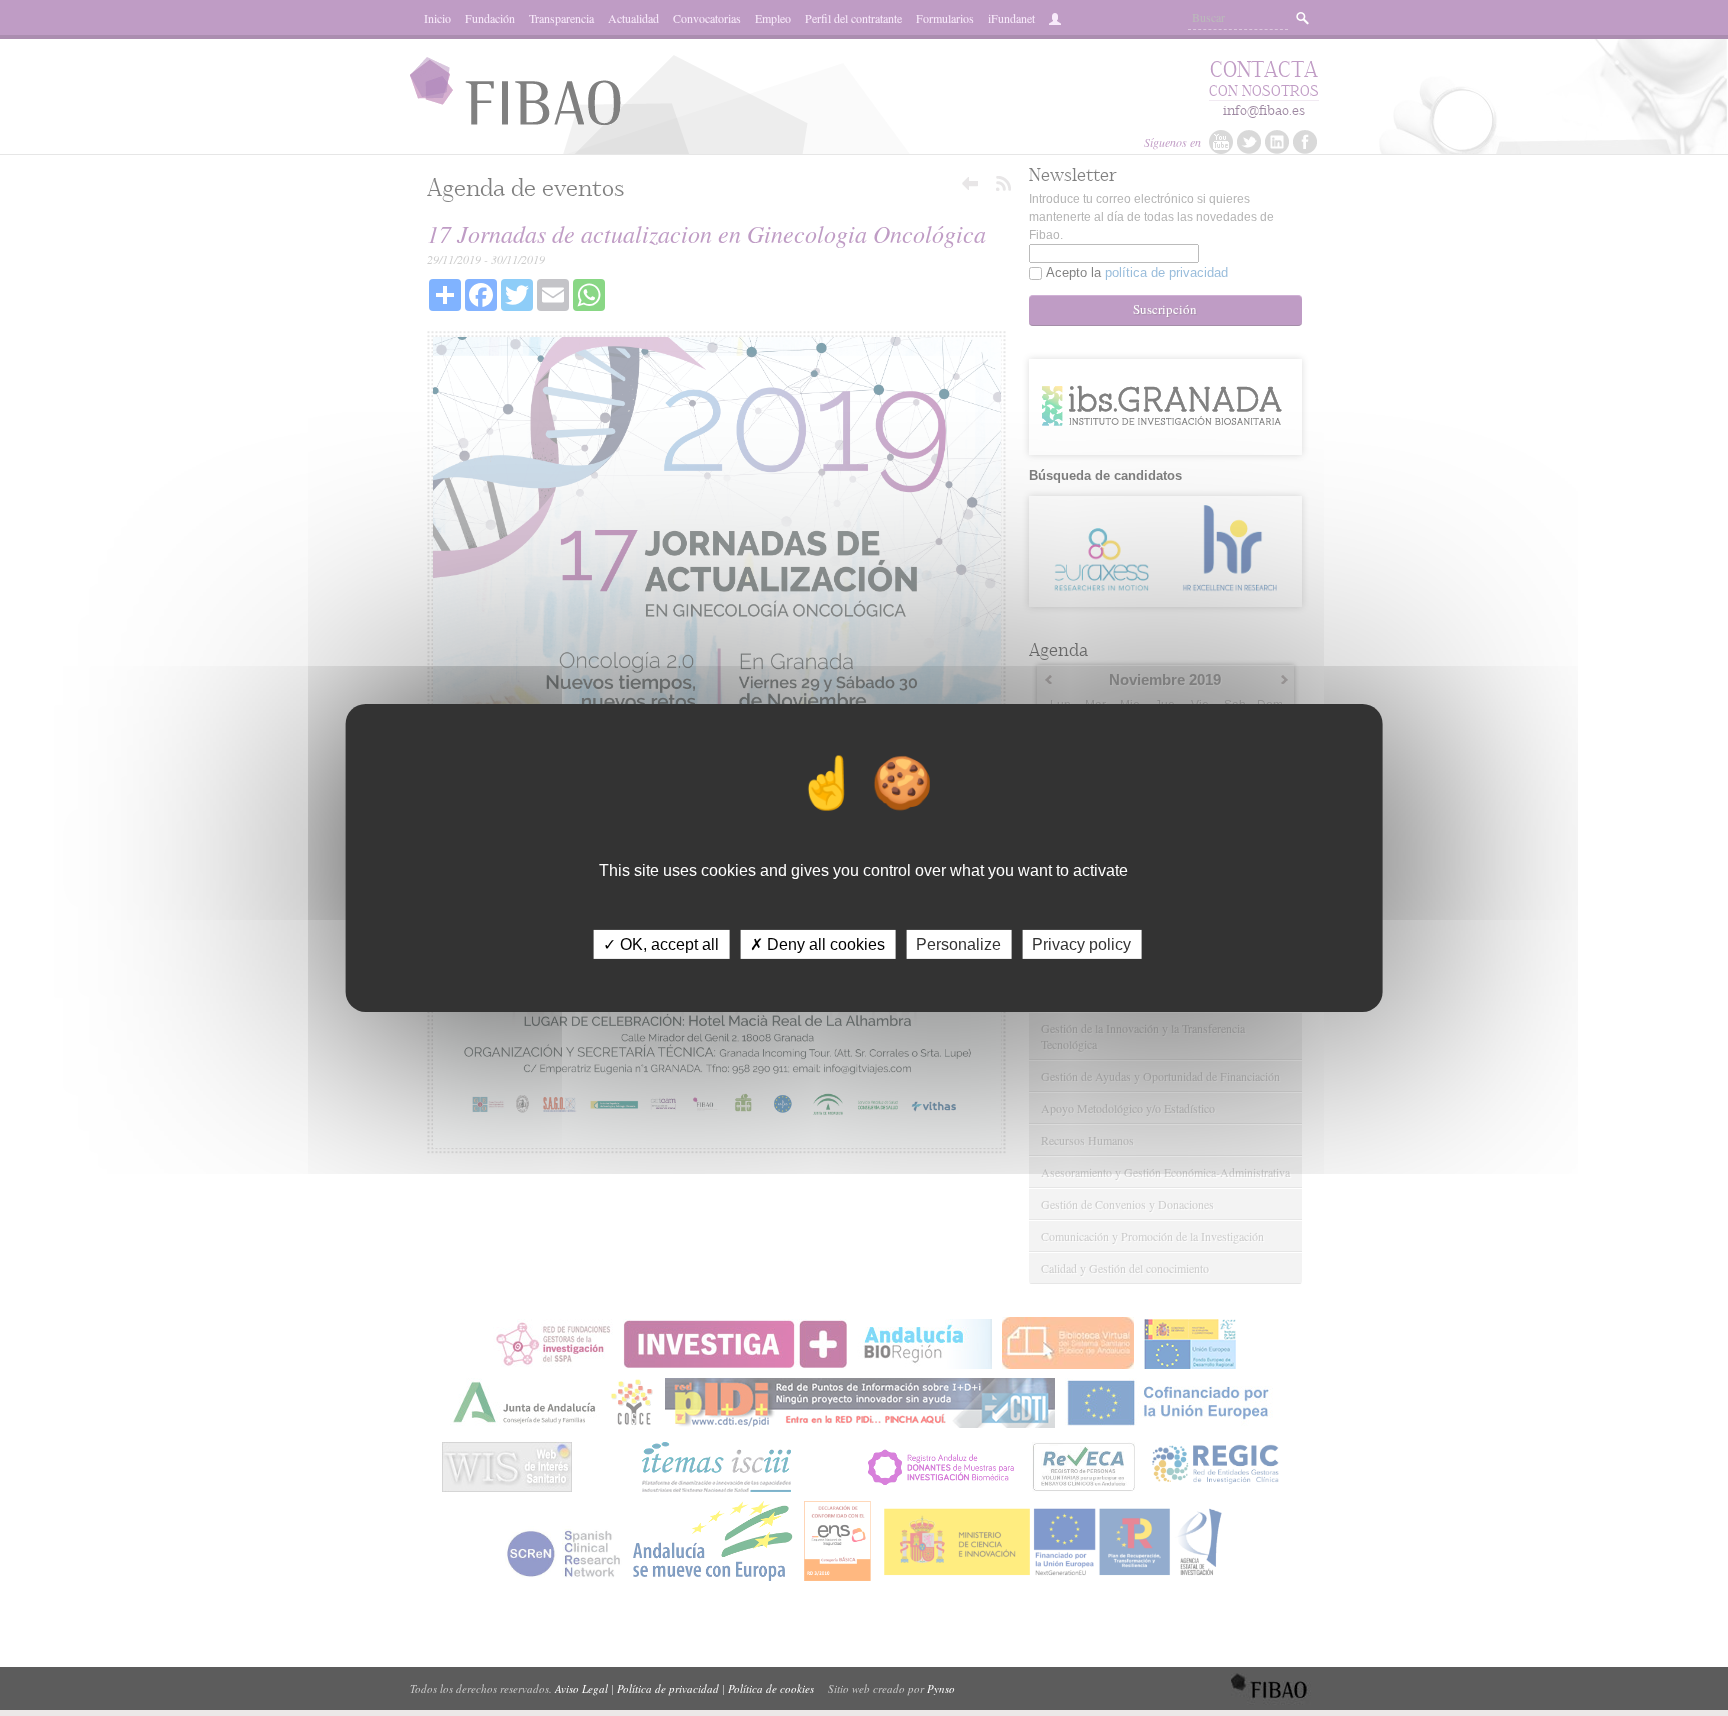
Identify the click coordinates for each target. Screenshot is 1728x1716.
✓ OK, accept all (661, 944)
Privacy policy (1081, 944)
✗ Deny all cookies (817, 944)
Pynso (941, 1688)
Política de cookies (771, 1688)
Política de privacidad (668, 1688)
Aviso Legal (581, 1688)
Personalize (958, 944)
